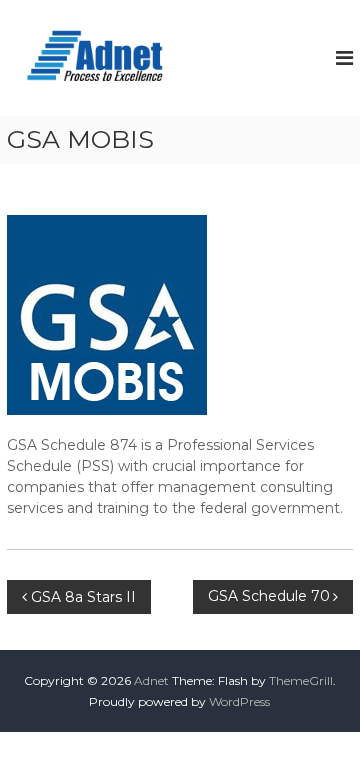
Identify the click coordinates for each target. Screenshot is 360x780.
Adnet (151, 680)
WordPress (239, 701)
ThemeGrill (301, 680)
